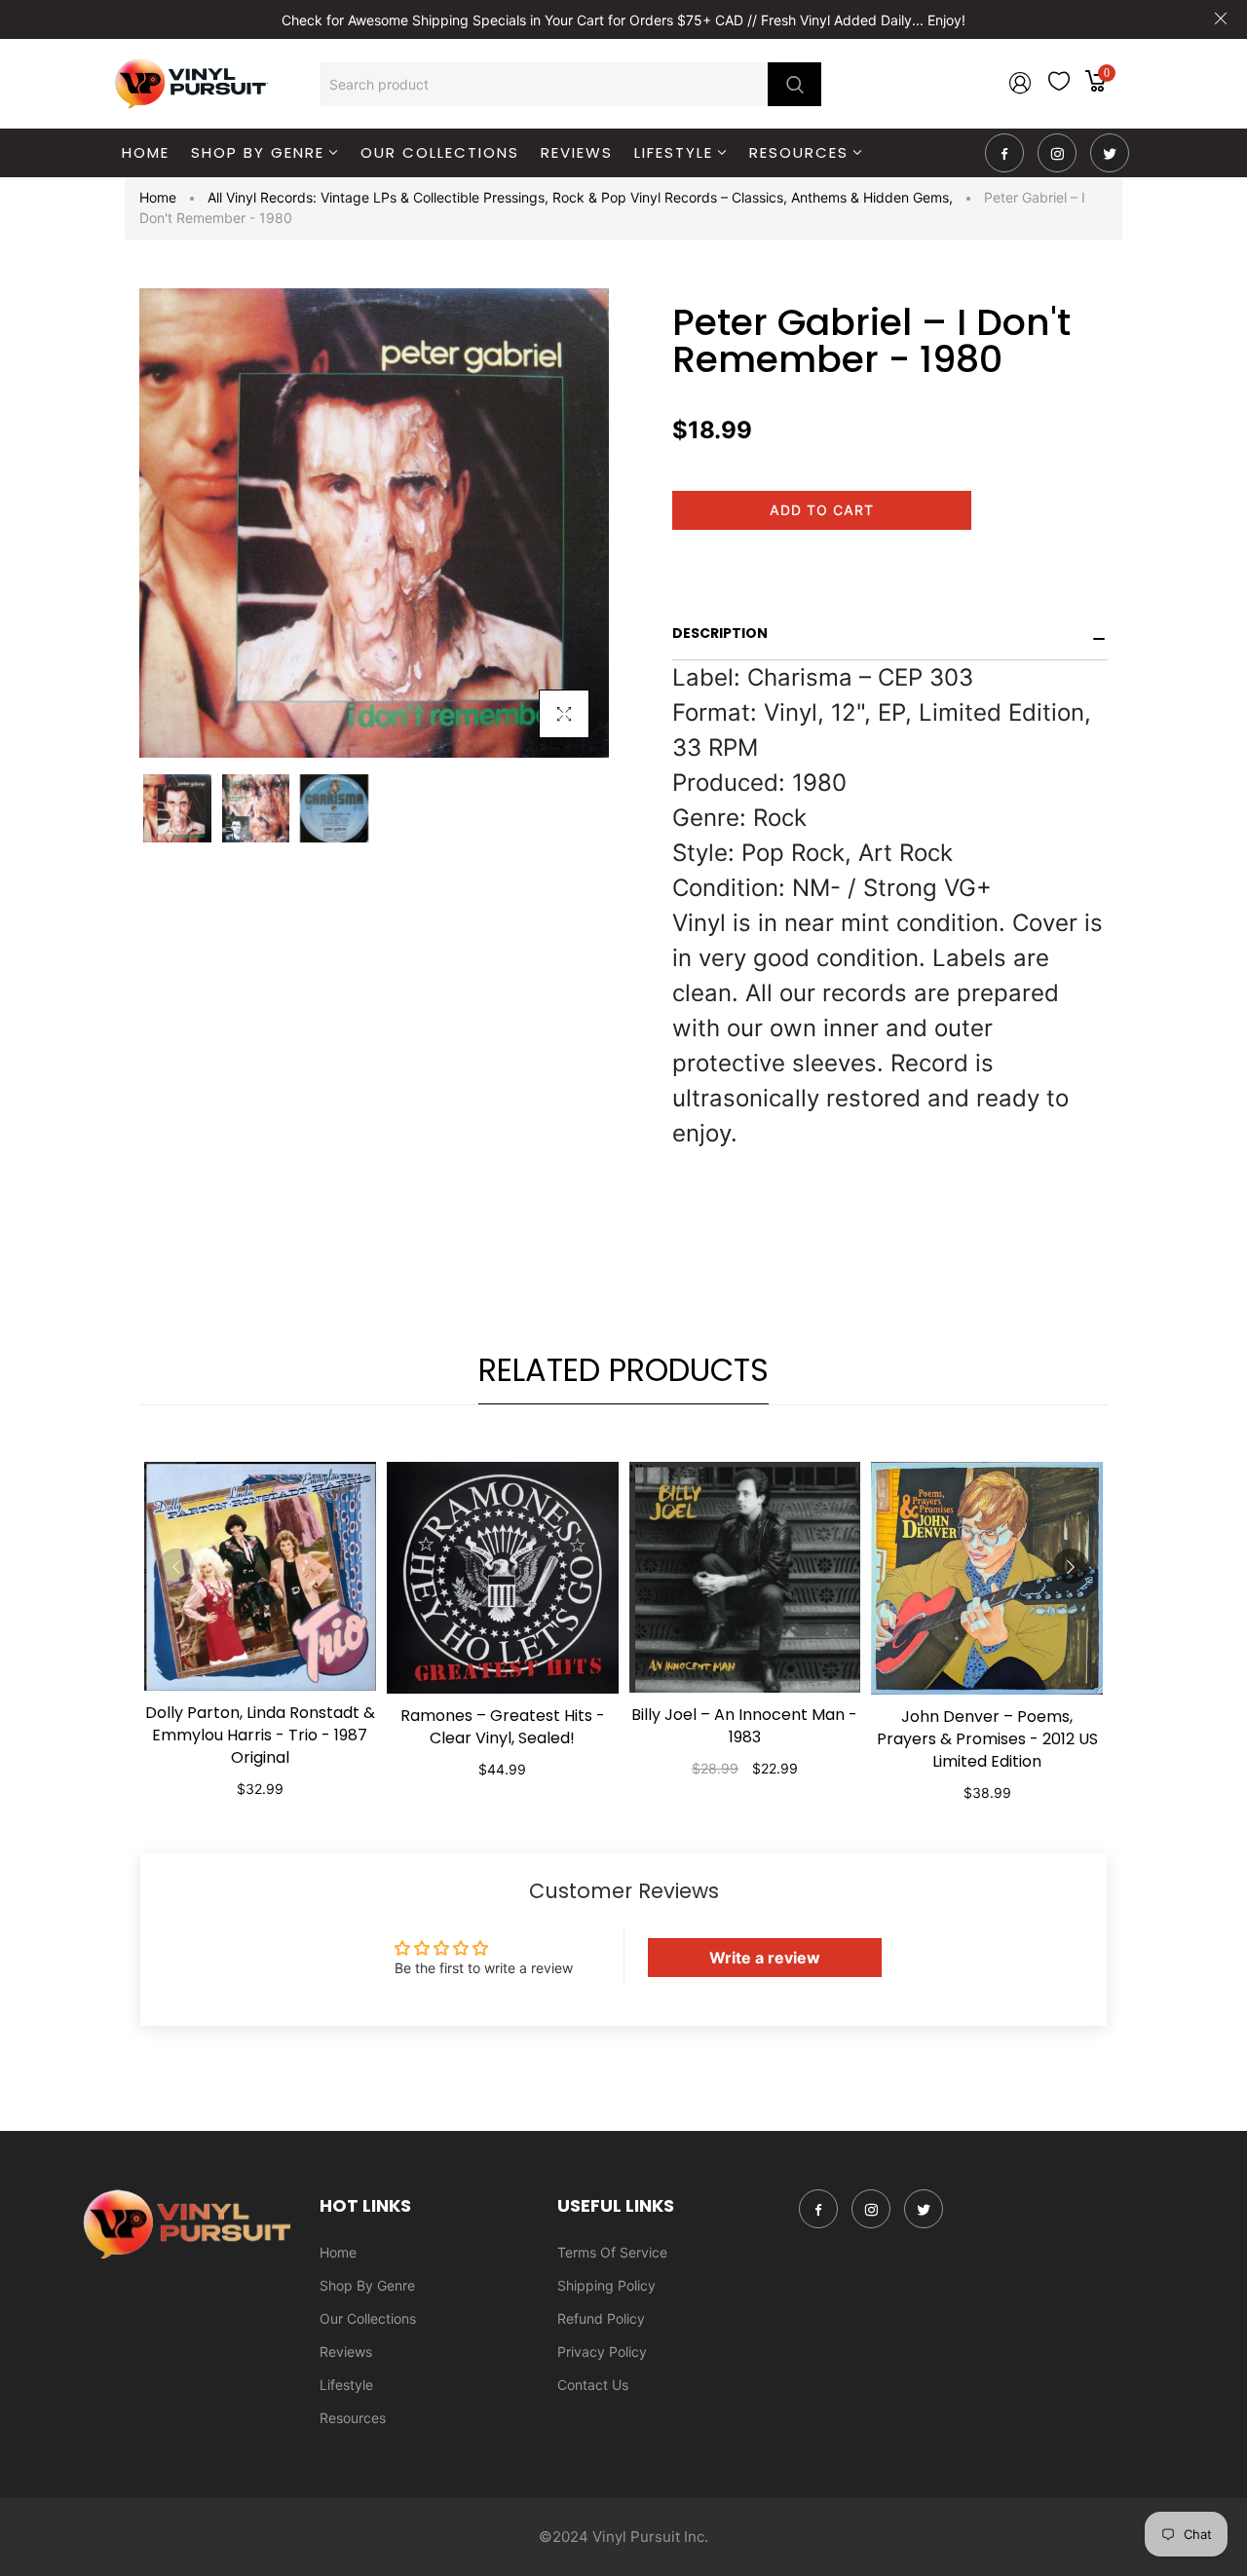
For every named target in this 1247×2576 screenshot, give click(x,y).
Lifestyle (346, 2385)
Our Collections (368, 2318)
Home (158, 197)
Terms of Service (612, 2252)
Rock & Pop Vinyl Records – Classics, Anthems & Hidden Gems (753, 197)
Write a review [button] (765, 1958)
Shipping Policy (606, 2285)
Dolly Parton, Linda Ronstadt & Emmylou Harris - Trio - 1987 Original (260, 1735)
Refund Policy (601, 2318)
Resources (353, 2418)
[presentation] (176, 1566)
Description (720, 633)
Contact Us (593, 2385)
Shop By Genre (367, 2285)
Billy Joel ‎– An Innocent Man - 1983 (744, 1726)
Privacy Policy (602, 2352)
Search (794, 84)
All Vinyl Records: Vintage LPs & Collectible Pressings (378, 197)
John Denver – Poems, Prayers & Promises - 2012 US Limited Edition (987, 1739)
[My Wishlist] (1059, 85)
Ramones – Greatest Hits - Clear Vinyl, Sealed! (503, 1727)
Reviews (346, 2352)
